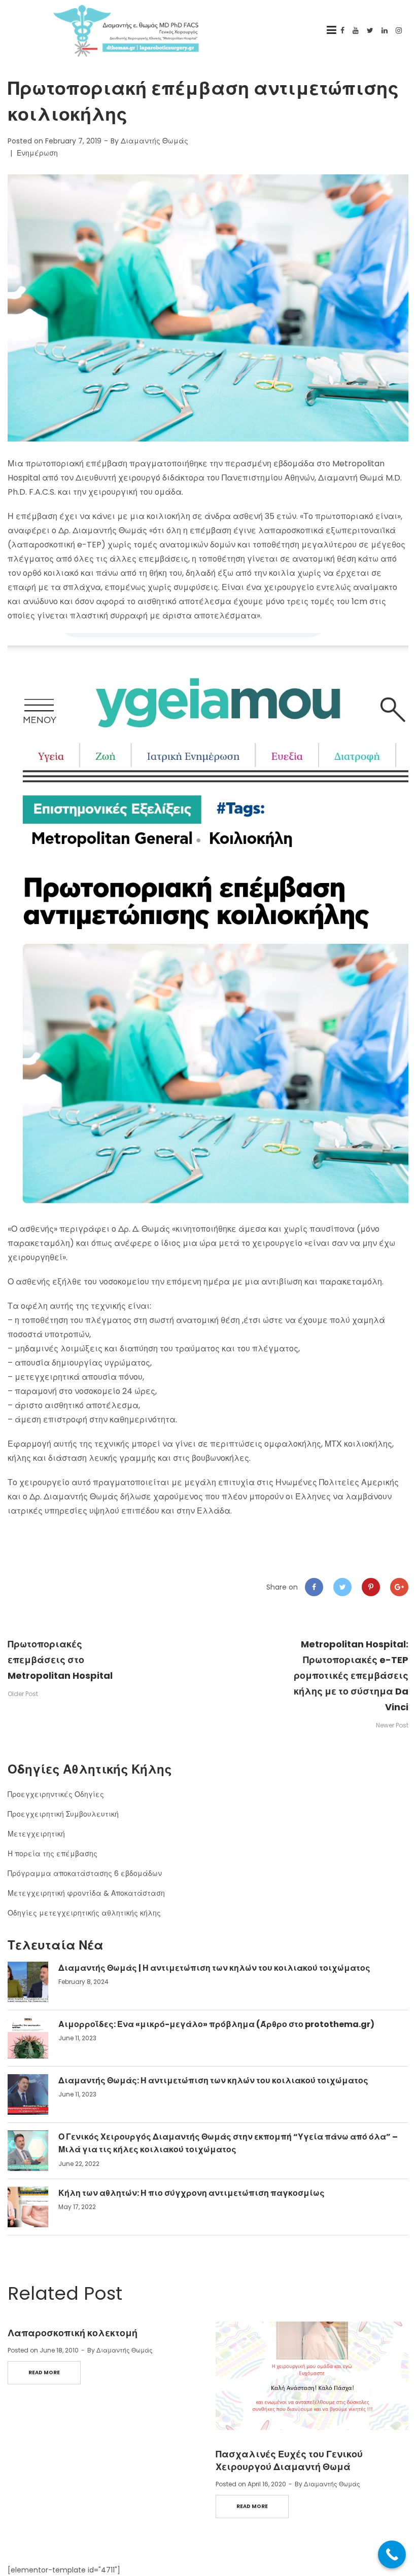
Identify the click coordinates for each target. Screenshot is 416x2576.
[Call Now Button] (392, 2554)
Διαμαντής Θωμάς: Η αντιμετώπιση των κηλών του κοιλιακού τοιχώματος (213, 2081)
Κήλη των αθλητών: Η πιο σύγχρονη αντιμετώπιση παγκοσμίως (192, 2193)
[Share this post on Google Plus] (399, 1587)
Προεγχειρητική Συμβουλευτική (63, 1814)
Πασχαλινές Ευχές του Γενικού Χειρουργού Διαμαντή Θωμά (289, 2460)
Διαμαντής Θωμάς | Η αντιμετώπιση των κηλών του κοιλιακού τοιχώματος (214, 1968)
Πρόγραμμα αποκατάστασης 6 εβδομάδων (85, 1873)
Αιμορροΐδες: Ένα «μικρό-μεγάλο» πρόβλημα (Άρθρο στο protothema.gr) (216, 2024)
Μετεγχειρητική (36, 1834)
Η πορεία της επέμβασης (53, 1854)
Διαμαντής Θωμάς (154, 141)
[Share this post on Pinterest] (371, 1587)
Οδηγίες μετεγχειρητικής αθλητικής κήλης (84, 1913)
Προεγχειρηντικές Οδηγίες (56, 1794)
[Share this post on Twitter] (342, 1587)
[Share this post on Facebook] (314, 1587)
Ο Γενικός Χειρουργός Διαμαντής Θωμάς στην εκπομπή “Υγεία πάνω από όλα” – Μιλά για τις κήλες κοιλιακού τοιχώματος (228, 2143)
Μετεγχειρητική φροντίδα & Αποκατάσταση (86, 1893)
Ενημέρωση (37, 153)
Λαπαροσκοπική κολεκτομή (73, 2333)
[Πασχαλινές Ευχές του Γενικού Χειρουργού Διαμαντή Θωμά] (312, 2376)
